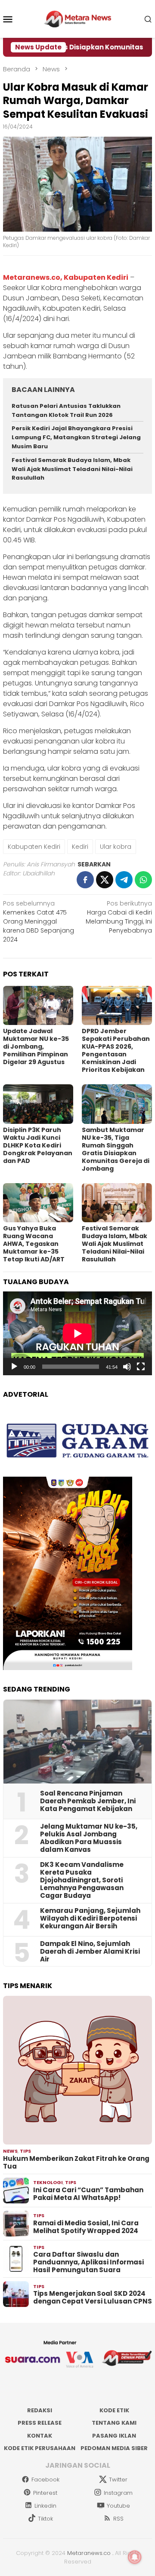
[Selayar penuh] (141, 1367)
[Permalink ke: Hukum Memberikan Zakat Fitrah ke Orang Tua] (77, 2070)
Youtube (118, 2506)
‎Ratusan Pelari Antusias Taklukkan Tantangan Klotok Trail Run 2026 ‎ (66, 410)
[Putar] (14, 1367)
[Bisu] (127, 1367)
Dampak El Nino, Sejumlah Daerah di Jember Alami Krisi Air (90, 1952)
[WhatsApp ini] (143, 880)
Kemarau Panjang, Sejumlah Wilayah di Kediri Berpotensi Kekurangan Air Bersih (90, 1918)
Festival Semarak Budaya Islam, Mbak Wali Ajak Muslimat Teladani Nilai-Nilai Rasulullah (72, 469)
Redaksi (40, 2410)
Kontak (40, 2436)
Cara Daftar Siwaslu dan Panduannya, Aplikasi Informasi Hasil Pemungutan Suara (88, 2262)
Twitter (118, 2480)
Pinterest (45, 2493)
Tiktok (45, 2519)
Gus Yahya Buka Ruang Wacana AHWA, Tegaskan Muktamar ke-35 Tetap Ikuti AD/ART (34, 1244)
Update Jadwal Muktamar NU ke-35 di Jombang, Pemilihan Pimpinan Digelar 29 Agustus (36, 1046)
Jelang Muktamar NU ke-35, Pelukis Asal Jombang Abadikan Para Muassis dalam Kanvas (89, 1838)
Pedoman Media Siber (114, 2448)
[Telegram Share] (124, 880)
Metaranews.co (89, 2553)
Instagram (118, 2493)
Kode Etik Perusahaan (40, 2448)
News (10, 2151)
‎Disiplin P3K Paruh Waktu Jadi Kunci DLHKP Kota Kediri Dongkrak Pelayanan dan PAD (38, 1145)
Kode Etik (114, 2410)
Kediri (80, 847)
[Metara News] (78, 18)
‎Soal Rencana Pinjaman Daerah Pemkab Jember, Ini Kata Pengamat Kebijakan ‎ (88, 1801)
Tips (25, 2151)
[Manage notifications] (135, 2557)
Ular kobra (116, 847)
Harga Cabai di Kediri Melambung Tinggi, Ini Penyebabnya (119, 917)
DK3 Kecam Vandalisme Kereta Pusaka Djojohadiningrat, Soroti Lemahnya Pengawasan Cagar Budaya (82, 1880)
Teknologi (48, 2182)
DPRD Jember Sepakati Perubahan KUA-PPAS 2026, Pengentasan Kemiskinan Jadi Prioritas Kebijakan (116, 1050)
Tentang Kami (114, 2423)
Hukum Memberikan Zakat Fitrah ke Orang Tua (76, 2163)
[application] (77, 1333)
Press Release (40, 2423)
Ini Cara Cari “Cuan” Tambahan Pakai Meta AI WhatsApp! (88, 2194)
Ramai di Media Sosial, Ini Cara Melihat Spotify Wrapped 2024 (86, 2227)
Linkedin (45, 2506)
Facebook (45, 2480)
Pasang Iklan (114, 2436)
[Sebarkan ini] (85, 880)
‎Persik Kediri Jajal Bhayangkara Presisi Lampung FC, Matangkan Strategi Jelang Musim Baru (76, 437)
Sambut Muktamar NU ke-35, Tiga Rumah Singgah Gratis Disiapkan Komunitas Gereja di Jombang (116, 1149)
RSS (118, 2519)
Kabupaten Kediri (34, 847)
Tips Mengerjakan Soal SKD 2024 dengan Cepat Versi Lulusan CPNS (93, 2298)
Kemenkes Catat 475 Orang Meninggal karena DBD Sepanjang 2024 (39, 921)
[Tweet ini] (105, 880)
